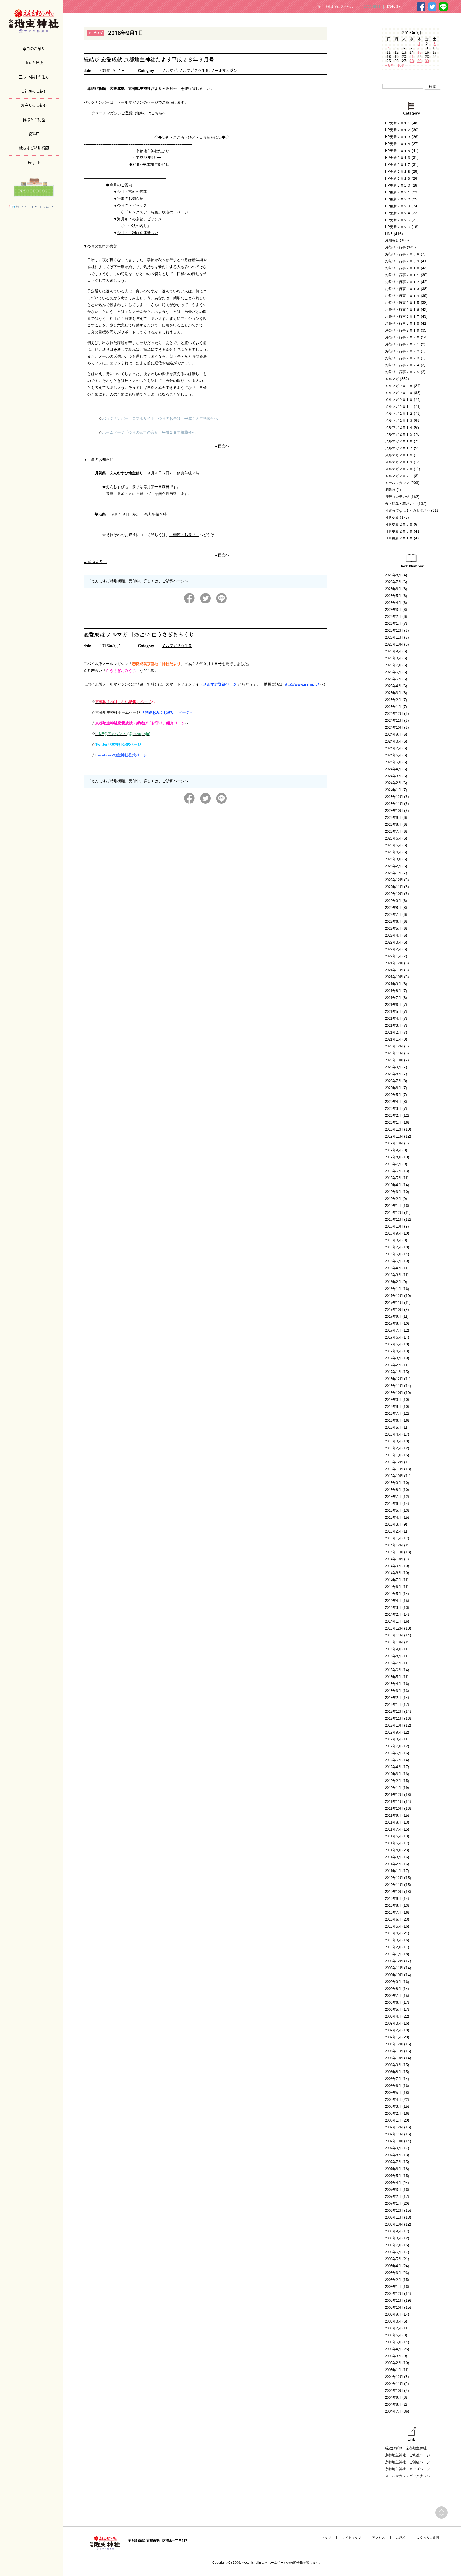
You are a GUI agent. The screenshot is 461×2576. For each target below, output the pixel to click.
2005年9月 (393, 2314)
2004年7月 (393, 2411)
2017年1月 (393, 1372)
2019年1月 (393, 1206)
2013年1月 (393, 1705)
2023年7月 (393, 831)
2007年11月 (394, 2134)
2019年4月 (393, 1185)
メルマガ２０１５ (399, 434)
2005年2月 (393, 2363)
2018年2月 (393, 1282)
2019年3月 (393, 1192)
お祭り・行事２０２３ (402, 358)
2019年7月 (393, 1164)
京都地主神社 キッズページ (408, 2469)
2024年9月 (393, 734)
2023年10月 (394, 811)
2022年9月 (393, 901)
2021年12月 (394, 963)
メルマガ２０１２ (399, 414)
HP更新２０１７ (398, 165)
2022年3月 (393, 942)
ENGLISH (394, 7)
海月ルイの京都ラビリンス (140, 219)
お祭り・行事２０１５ (402, 303)
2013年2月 (393, 1698)
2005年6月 (393, 2335)
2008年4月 (393, 2100)
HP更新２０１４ (398, 144)
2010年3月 (393, 1940)
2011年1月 (393, 1871)
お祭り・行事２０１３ (402, 289)
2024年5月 (393, 762)
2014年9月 (393, 1566)
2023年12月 (394, 797)
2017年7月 (393, 1330)
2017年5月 (393, 1344)
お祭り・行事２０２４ (402, 365)
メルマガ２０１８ (399, 455)
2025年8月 (393, 658)
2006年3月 (393, 2273)
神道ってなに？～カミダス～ (408, 511)
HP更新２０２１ (398, 192)
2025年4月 (393, 686)
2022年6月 (393, 922)
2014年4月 (393, 1601)
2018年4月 (393, 1268)
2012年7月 (393, 1746)
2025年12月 (394, 630)
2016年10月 (394, 1393)
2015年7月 (393, 1497)
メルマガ (169, 70)
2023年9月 (393, 818)
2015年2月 (393, 1531)
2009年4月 (393, 2016)
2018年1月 (393, 1289)
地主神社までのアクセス (336, 7)
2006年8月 (393, 2238)
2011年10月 (394, 1809)
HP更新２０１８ (398, 172)
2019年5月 (393, 1178)
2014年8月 (393, 1573)
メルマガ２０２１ (399, 476)
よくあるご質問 (428, 2538)
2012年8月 (393, 1739)
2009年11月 (394, 1968)
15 (419, 52)
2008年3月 (393, 2107)
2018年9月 (393, 1233)
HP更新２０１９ (398, 178)
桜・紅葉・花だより (401, 504)
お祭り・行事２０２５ (402, 372)
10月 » (403, 65)
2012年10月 (394, 1725)
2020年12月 (394, 1046)
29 (419, 61)
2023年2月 (393, 866)
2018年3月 (393, 1275)
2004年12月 (394, 2377)
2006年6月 (393, 2252)
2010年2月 (393, 1947)
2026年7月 (393, 582)
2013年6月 (393, 1670)
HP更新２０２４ (398, 213)
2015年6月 (393, 1504)
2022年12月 (394, 880)
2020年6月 (393, 1088)
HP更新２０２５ (398, 220)
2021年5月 (393, 1012)
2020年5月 (393, 1095)
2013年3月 (393, 1691)
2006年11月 (394, 2217)
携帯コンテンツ (397, 497)
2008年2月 (393, 2113)
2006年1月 (393, 2287)
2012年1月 (393, 1788)
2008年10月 (394, 2058)
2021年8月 (393, 991)
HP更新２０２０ (398, 185)
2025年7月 (393, 665)
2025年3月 (393, 693)
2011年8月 (393, 1822)
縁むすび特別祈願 (34, 148)
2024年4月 (393, 769)
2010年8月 (393, 1906)
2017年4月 (393, 1351)
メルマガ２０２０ (399, 469)
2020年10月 (394, 1060)
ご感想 (401, 2538)
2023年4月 (393, 852)
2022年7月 (393, 915)
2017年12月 (394, 1296)
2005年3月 (393, 2356)
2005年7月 (393, 2328)
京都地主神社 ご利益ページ (408, 2455)
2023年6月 (393, 838)
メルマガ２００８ (399, 386)
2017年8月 (393, 1323)
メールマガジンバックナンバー (409, 2476)
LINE (389, 234)
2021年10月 (394, 977)
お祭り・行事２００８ (402, 254)
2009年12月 (394, 1961)
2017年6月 (393, 1337)
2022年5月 (393, 928)
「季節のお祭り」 (184, 535)
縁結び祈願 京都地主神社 (406, 2448)
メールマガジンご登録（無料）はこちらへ (131, 113)
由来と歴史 (34, 62)
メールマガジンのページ (138, 102)
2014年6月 (393, 1587)
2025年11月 (394, 637)
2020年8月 (393, 1074)
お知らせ (392, 240)
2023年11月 (394, 804)
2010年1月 (393, 1954)
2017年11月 (394, 1303)
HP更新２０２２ (398, 199)
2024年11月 (394, 721)
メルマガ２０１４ (399, 427)
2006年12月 (394, 2210)
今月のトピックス (132, 205)
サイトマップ (352, 2538)
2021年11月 (394, 970)
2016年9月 (393, 1400)
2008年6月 (393, 2086)
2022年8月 (393, 908)
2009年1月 (393, 2037)
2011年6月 (393, 1836)
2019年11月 (394, 1136)
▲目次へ (222, 446)
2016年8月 (393, 1407)
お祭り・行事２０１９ (402, 330)
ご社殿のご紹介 (34, 91)
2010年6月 (393, 1919)
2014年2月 (393, 1614)
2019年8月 (393, 1157)
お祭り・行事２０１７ (402, 317)
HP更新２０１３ (398, 137)
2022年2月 (393, 949)
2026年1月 (393, 624)
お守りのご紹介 (34, 105)
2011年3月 (393, 1857)
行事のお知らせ (130, 199)
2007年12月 (394, 2127)
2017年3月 (393, 1358)
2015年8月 (393, 1490)
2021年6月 (393, 1005)
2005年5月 (393, 2342)
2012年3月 (393, 1774)
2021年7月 (393, 998)
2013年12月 (394, 1628)
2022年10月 (394, 894)
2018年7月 (393, 1247)
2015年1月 (393, 1538)
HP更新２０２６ (398, 227)
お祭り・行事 (395, 247)
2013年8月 (393, 1656)
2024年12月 (394, 714)
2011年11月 (394, 1802)
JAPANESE (372, 7)
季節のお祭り (34, 48)
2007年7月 (393, 2162)
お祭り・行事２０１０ (402, 268)
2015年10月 (394, 1476)
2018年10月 (394, 1226)
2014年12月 (394, 1545)
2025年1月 (393, 707)
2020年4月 (393, 1102)
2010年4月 (393, 1933)
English (34, 162)
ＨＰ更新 (392, 517)
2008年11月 (394, 2051)
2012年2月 (393, 1781)
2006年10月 (394, 2224)
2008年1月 (393, 2120)
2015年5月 (393, 1511)
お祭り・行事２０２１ (402, 344)
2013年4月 (393, 1684)
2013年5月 (393, 1677)
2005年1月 (393, 2370)
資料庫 (34, 134)
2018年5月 (393, 1261)
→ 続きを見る (95, 562)
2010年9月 (393, 1899)
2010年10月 (394, 1892)
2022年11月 (394, 887)
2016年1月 (393, 1455)
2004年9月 (393, 2398)
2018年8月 (393, 1240)
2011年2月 (393, 1864)
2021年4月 (393, 1019)
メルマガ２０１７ (399, 448)
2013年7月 (393, 1663)
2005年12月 (394, 2294)
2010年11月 (394, 1885)
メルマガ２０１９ (399, 462)
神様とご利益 (34, 119)
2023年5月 (393, 845)
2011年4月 (393, 1850)
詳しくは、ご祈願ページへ (166, 581)
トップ (326, 2538)
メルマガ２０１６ (194, 70)
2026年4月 (393, 603)
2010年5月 (393, 1926)
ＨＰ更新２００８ (399, 524)
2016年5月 (393, 1427)
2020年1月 (393, 1122)
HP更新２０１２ (398, 130)
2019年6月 (393, 1171)
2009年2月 (393, 2030)
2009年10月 (394, 1975)
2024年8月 (393, 741)
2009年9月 (393, 1982)
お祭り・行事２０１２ (402, 282)
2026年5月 (393, 596)
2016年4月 (393, 1434)
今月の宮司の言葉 (132, 192)
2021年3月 (393, 1025)
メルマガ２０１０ (399, 400)
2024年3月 (393, 776)
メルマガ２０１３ (399, 420)
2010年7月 (393, 1912)
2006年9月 (393, 2231)
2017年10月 (394, 1310)
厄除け (390, 490)
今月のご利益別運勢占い (138, 233)
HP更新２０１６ (398, 158)
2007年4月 (393, 2183)
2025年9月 (393, 651)
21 (412, 57)
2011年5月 (393, 1843)
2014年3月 (393, 1608)
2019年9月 (393, 1150)
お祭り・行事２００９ (402, 261)
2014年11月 (394, 1552)
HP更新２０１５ (398, 151)
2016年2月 (393, 1448)
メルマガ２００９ (399, 393)
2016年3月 (393, 1441)
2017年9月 (393, 1317)
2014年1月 (393, 1621)
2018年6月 (393, 1254)
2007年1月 (393, 2204)
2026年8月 (393, 575)
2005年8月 (393, 2321)
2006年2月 (393, 2280)
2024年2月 (393, 783)
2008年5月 (393, 2093)
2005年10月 (394, 2307)
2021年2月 (393, 1032)
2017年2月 (393, 1365)
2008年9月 (393, 2065)
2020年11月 (394, 1053)
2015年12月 (394, 1462)
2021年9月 (393, 984)
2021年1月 (393, 1039)
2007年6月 (393, 2169)
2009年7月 (393, 1996)
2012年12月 (394, 1712)
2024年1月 (393, 790)
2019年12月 (394, 1129)
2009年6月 (393, 2003)
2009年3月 (393, 2023)
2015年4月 (393, 1517)
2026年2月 (393, 617)
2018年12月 (394, 1213)
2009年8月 (393, 1989)
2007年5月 (393, 2176)
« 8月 (390, 65)
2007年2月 (393, 2197)
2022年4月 (393, 935)
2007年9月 (393, 2148)
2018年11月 (394, 1220)
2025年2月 (393, 700)
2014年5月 (393, 1594)
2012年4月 (393, 1767)
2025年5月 (393, 679)
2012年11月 (394, 1718)
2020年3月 (393, 1109)
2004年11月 (394, 2384)
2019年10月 (394, 1143)
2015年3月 (393, 1524)
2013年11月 (394, 1635)
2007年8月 (393, 2155)
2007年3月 (393, 2190)
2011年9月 (393, 1815)
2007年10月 (394, 2141)
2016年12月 (394, 1379)
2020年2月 (393, 1116)
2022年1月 (393, 956)
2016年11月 (394, 1386)
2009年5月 (393, 2009)
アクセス (379, 2538)
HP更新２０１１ (398, 123)
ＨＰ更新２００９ (399, 531)
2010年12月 (394, 1878)
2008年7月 (393, 2079)
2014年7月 (393, 1580)
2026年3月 (393, 610)
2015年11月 (394, 1469)
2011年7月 (393, 1829)
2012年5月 (393, 1760)
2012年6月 (393, 1753)
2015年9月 (393, 1483)
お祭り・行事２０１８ (402, 323)
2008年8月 (393, 2072)
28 (412, 61)
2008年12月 (394, 2044)
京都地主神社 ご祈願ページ (408, 2462)
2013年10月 (394, 1642)
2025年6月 (393, 672)
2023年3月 (393, 859)
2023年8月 (393, 825)
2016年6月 (393, 1420)
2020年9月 (393, 1067)
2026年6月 (393, 589)
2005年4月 (393, 2349)
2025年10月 (394, 644)
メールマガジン (224, 70)
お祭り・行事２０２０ (402, 337)
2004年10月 (394, 2391)
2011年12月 (394, 1795)
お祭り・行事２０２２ (402, 351)
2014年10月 (394, 1559)
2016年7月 (393, 1414)
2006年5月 (393, 2259)
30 (427, 61)
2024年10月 (394, 727)
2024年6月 (393, 755)
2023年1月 (393, 873)
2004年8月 (393, 2404)
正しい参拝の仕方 (34, 76)
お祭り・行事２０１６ (402, 310)
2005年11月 (394, 2301)
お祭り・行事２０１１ (402, 275)
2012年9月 (393, 1732)
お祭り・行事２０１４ (402, 296)
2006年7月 (393, 2245)
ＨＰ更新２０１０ (399, 538)
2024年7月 (393, 748)
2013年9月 (393, 1649)
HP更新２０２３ (398, 206)
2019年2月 (393, 1199)
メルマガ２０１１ (399, 407)
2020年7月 (393, 1081)
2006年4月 (393, 2266)
